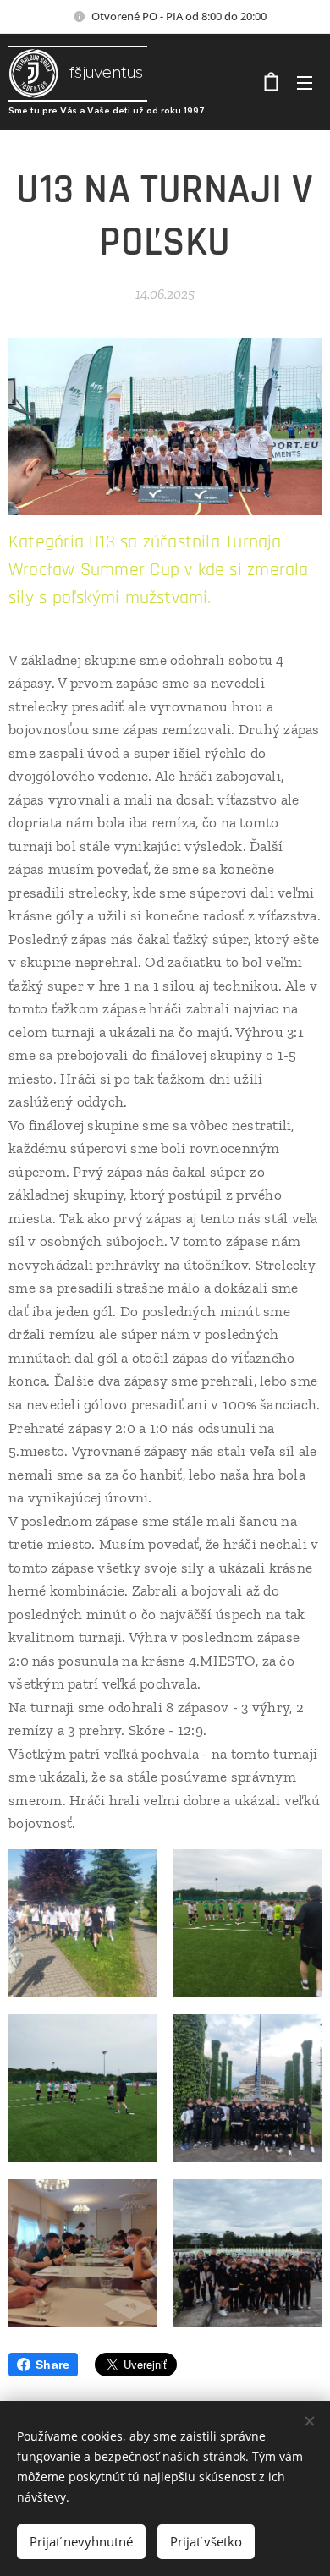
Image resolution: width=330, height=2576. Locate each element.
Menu (305, 82)
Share (52, 2365)
